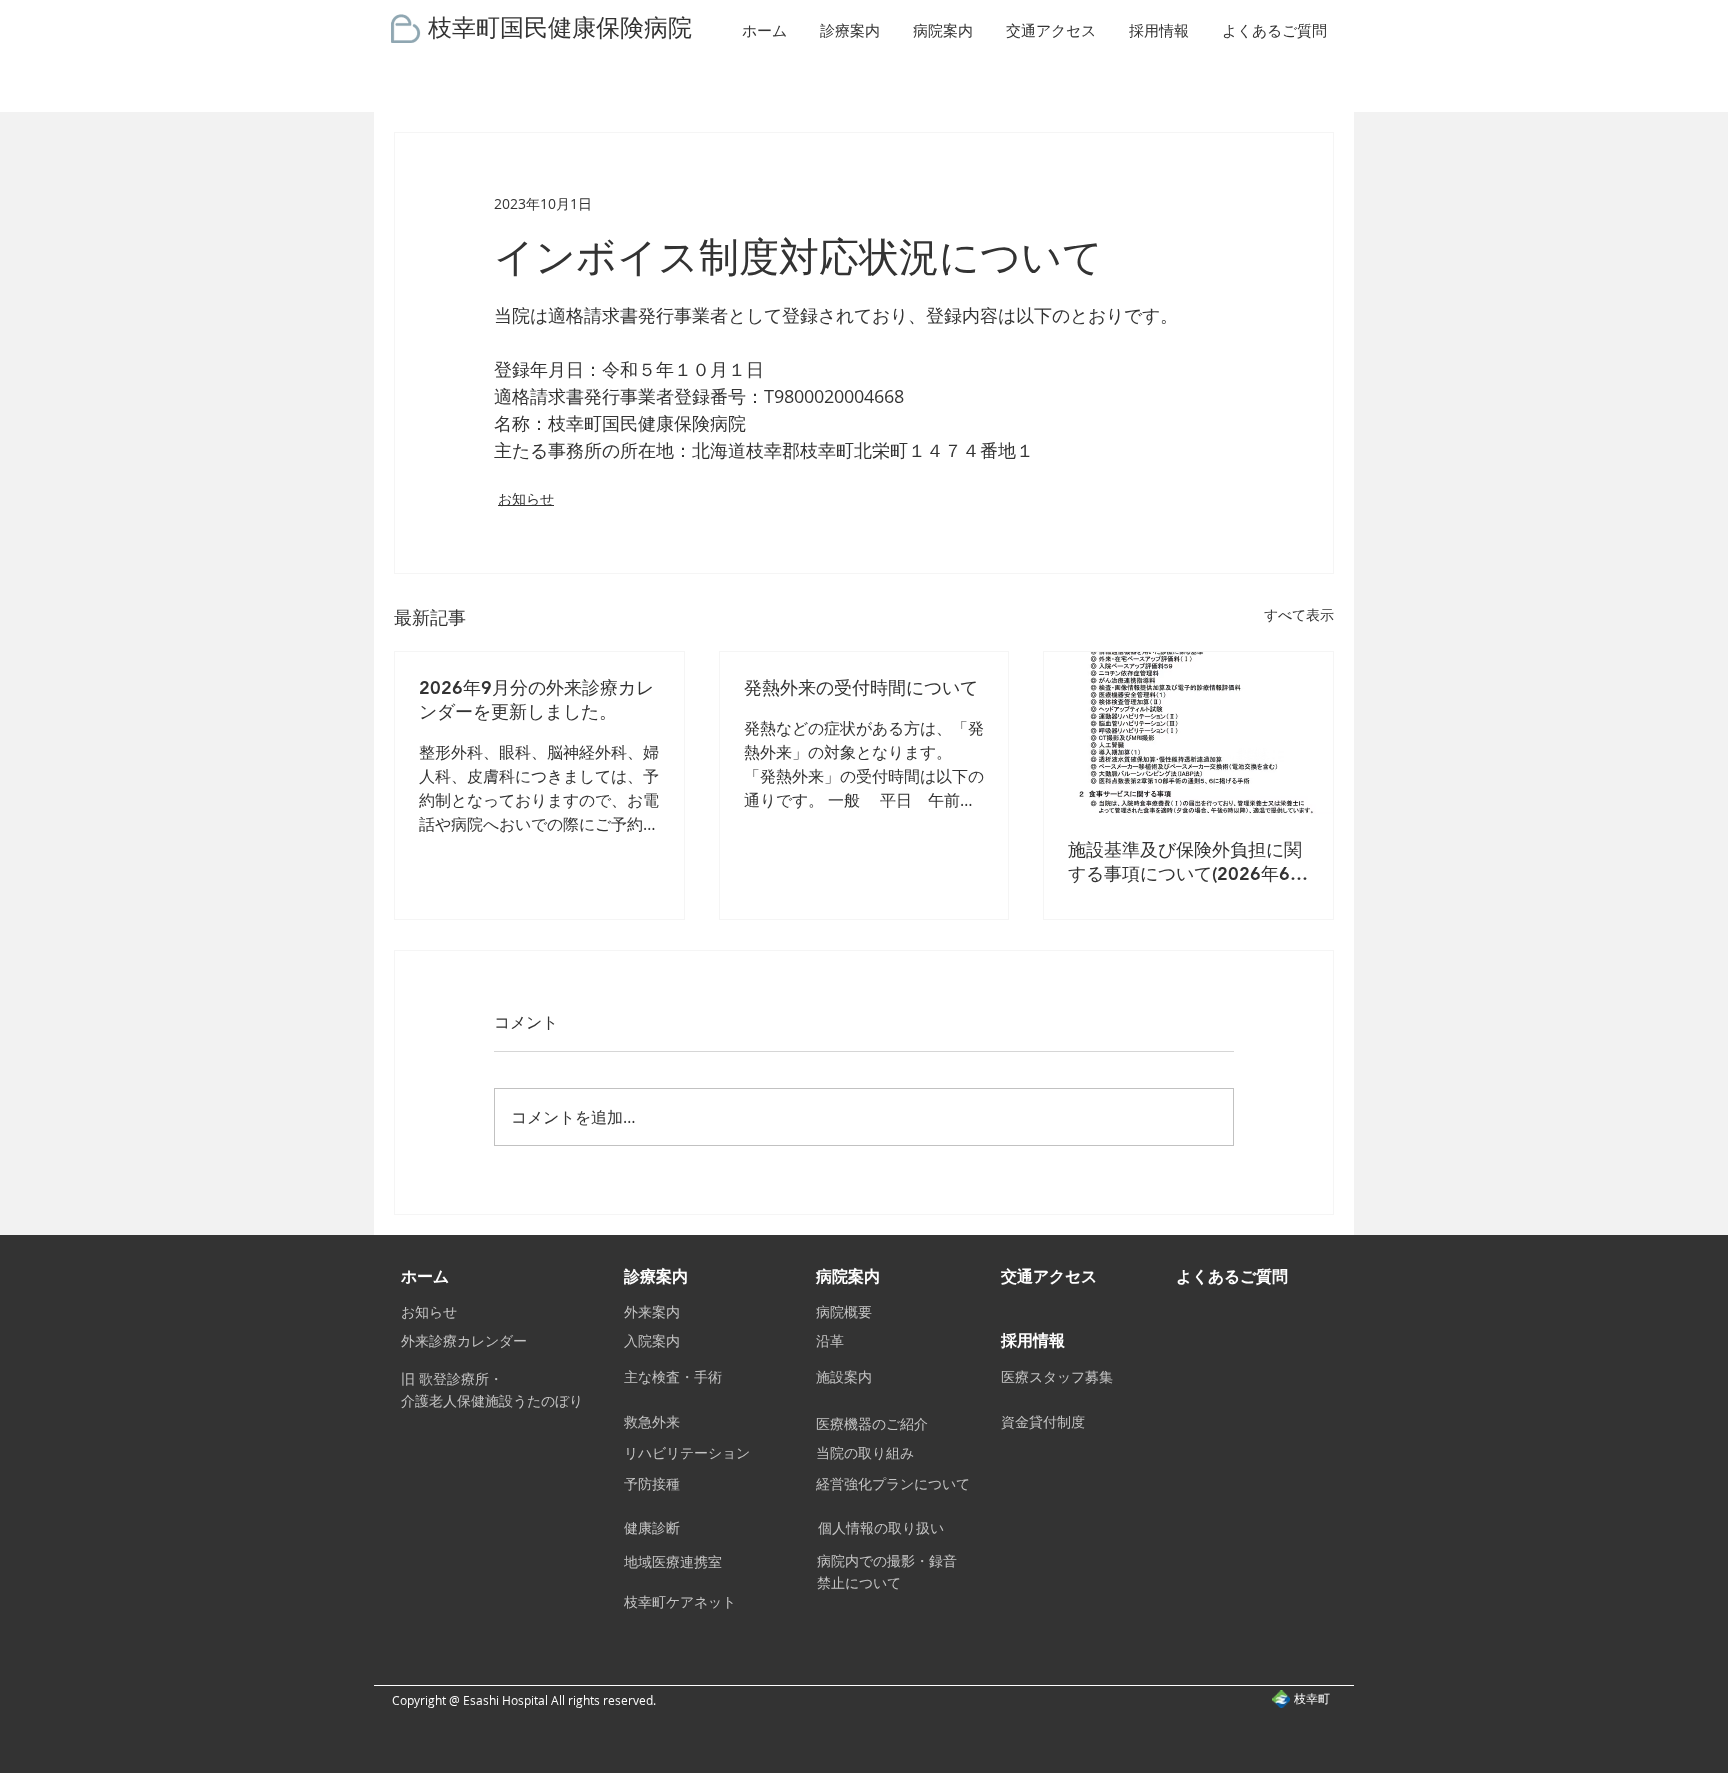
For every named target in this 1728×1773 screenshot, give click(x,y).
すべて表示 (1299, 614)
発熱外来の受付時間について (861, 687)
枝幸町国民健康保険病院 (560, 26)
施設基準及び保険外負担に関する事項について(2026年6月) (1185, 862)
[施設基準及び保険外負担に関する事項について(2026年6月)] (1188, 733)
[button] (851, 30)
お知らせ (526, 498)
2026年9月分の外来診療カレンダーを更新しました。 (536, 699)
